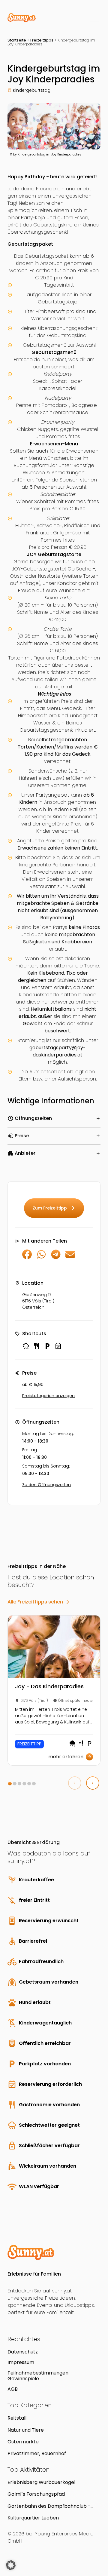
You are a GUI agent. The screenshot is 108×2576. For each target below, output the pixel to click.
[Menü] (94, 18)
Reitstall (17, 2418)
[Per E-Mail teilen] (70, 1257)
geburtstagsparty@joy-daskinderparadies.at (58, 1051)
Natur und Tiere (26, 2430)
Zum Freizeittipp (54, 1208)
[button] (10, 1784)
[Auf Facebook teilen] (27, 1257)
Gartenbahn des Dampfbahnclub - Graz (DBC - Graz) (49, 2506)
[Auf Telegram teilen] (56, 1257)
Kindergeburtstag (32, 90)
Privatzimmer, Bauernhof (37, 2453)
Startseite (17, 40)
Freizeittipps (42, 40)
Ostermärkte (23, 2442)
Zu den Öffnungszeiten (46, 1485)
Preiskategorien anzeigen (48, 1396)
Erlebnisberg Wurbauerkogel (41, 2482)
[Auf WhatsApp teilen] (41, 1257)
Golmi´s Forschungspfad (36, 2494)
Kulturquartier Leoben (33, 2518)
